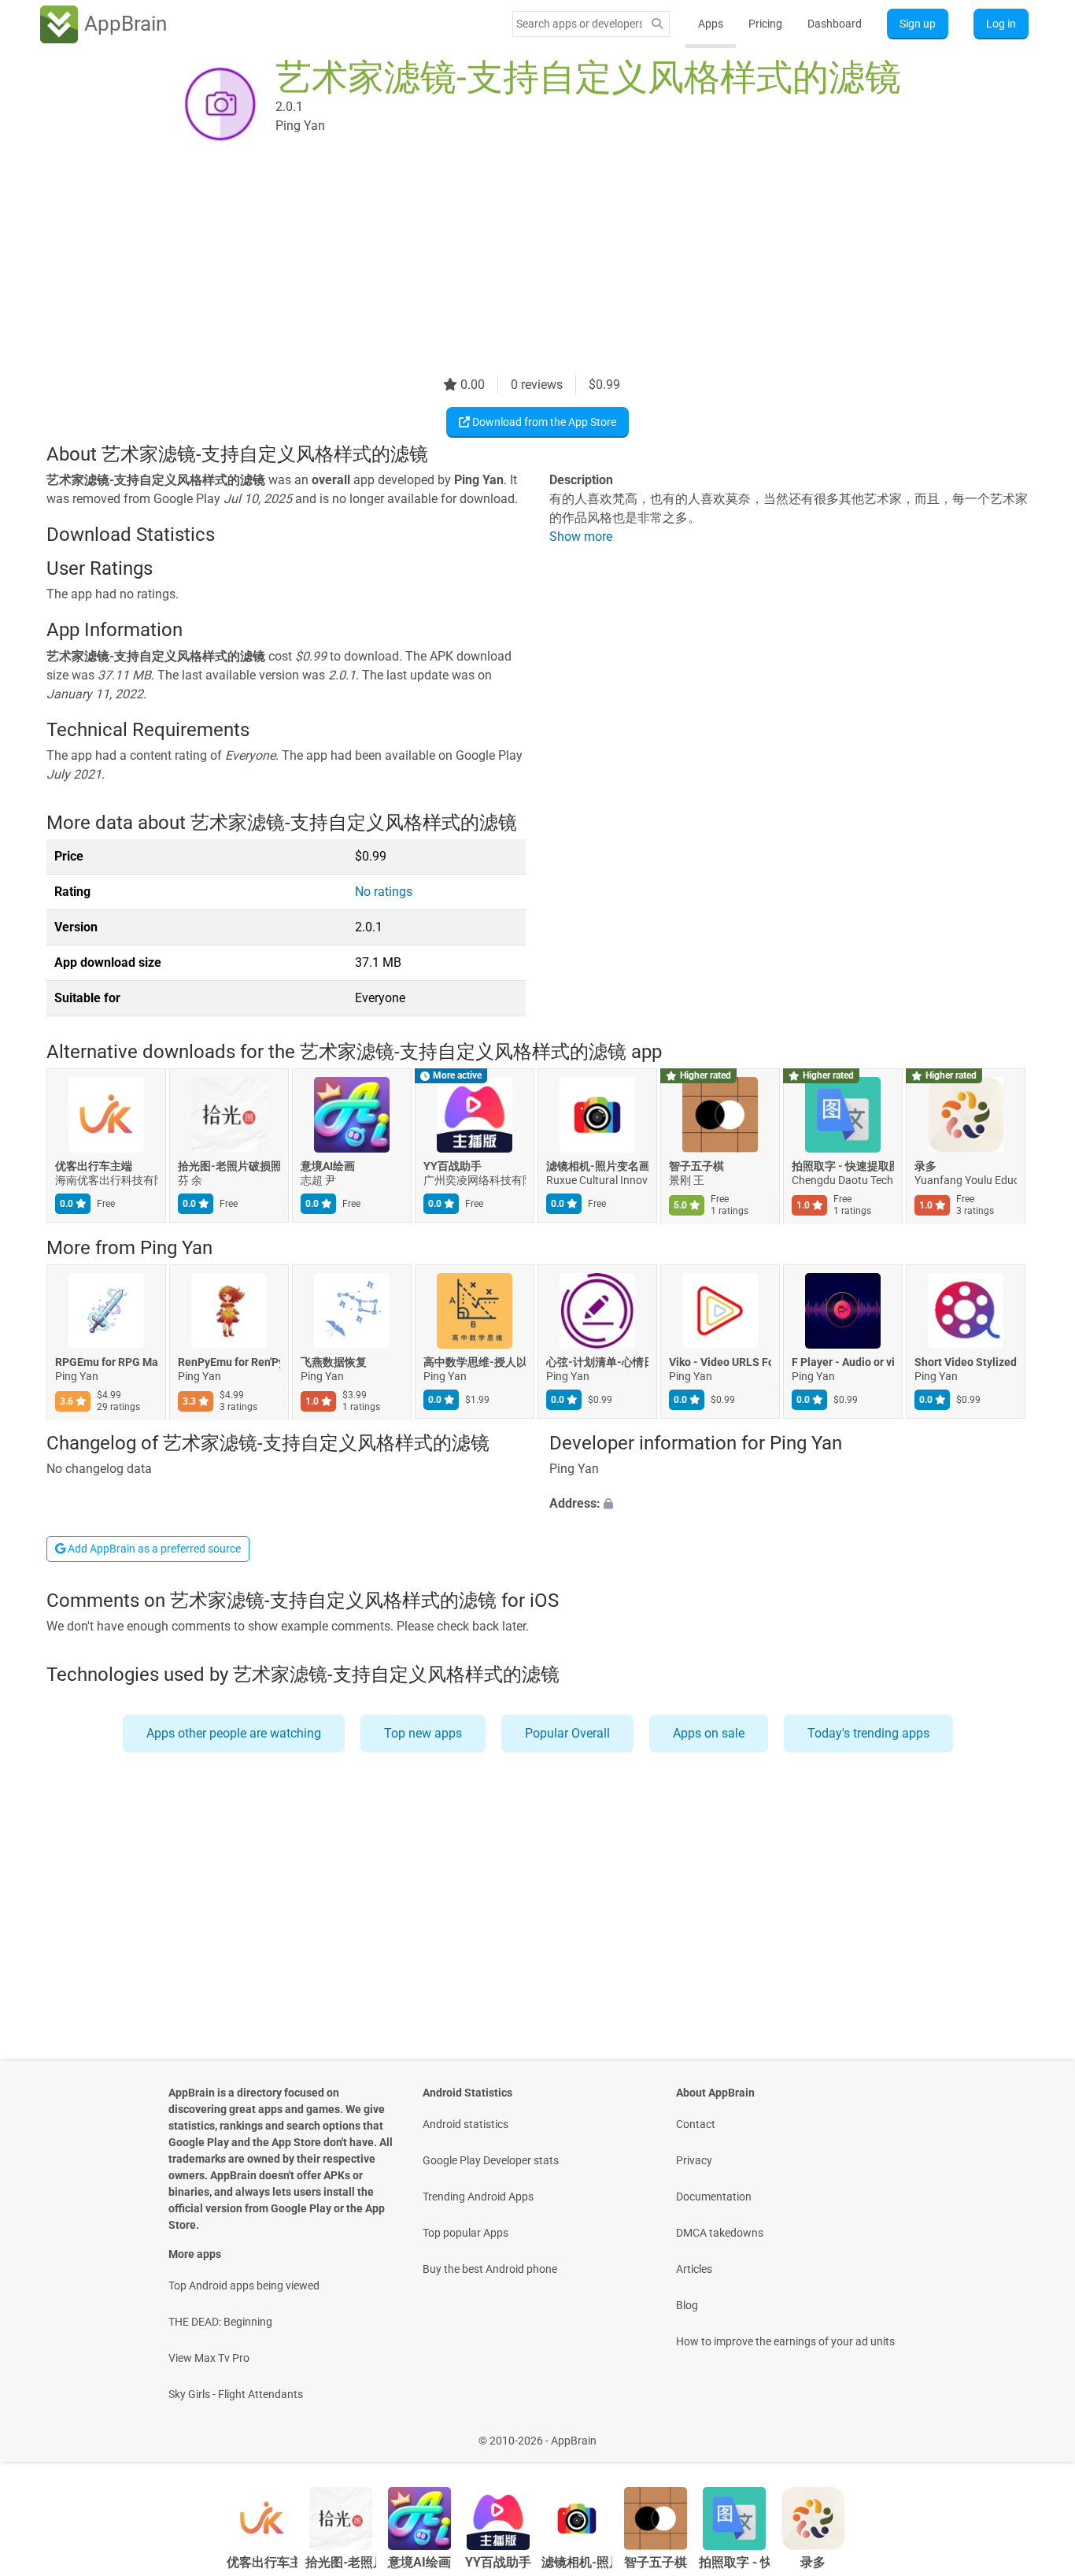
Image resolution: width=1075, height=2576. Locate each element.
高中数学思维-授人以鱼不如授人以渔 (475, 1362)
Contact (696, 2124)
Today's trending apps (868, 1733)
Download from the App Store (543, 422)
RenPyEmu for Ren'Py (229, 1362)
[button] (789, 1505)
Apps (711, 24)
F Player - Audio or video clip (843, 1362)
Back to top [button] (1036, 2432)
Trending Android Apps (478, 2197)
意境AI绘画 (328, 1167)
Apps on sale (709, 1733)
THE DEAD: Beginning (220, 2322)
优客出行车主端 (94, 1167)
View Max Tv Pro (209, 2358)
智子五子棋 (696, 1167)
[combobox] (579, 24)
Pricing (765, 24)
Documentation (714, 2197)
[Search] (657, 24)
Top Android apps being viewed (244, 2285)
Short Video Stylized (966, 1362)
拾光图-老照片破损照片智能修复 (229, 1167)
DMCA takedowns (720, 2233)
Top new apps (423, 1733)
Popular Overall (567, 1733)
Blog (687, 2305)
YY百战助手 (453, 1167)
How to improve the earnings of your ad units (785, 2341)
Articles (694, 2269)
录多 (925, 1167)
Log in (1001, 24)
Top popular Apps (465, 2233)
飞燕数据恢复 (334, 1362)
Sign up (918, 24)
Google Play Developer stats (491, 2160)
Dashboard (835, 24)
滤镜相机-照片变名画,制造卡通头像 (597, 1167)
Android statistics (465, 2124)
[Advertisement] (519, 265)
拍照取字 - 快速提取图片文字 (843, 1167)
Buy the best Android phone (490, 2269)
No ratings (384, 892)
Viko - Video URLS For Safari (720, 1362)
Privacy (694, 2160)
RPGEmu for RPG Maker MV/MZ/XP (106, 1362)
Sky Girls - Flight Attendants (236, 2394)
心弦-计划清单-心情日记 (597, 1362)
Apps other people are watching (234, 1733)
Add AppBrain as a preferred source (153, 1549)
